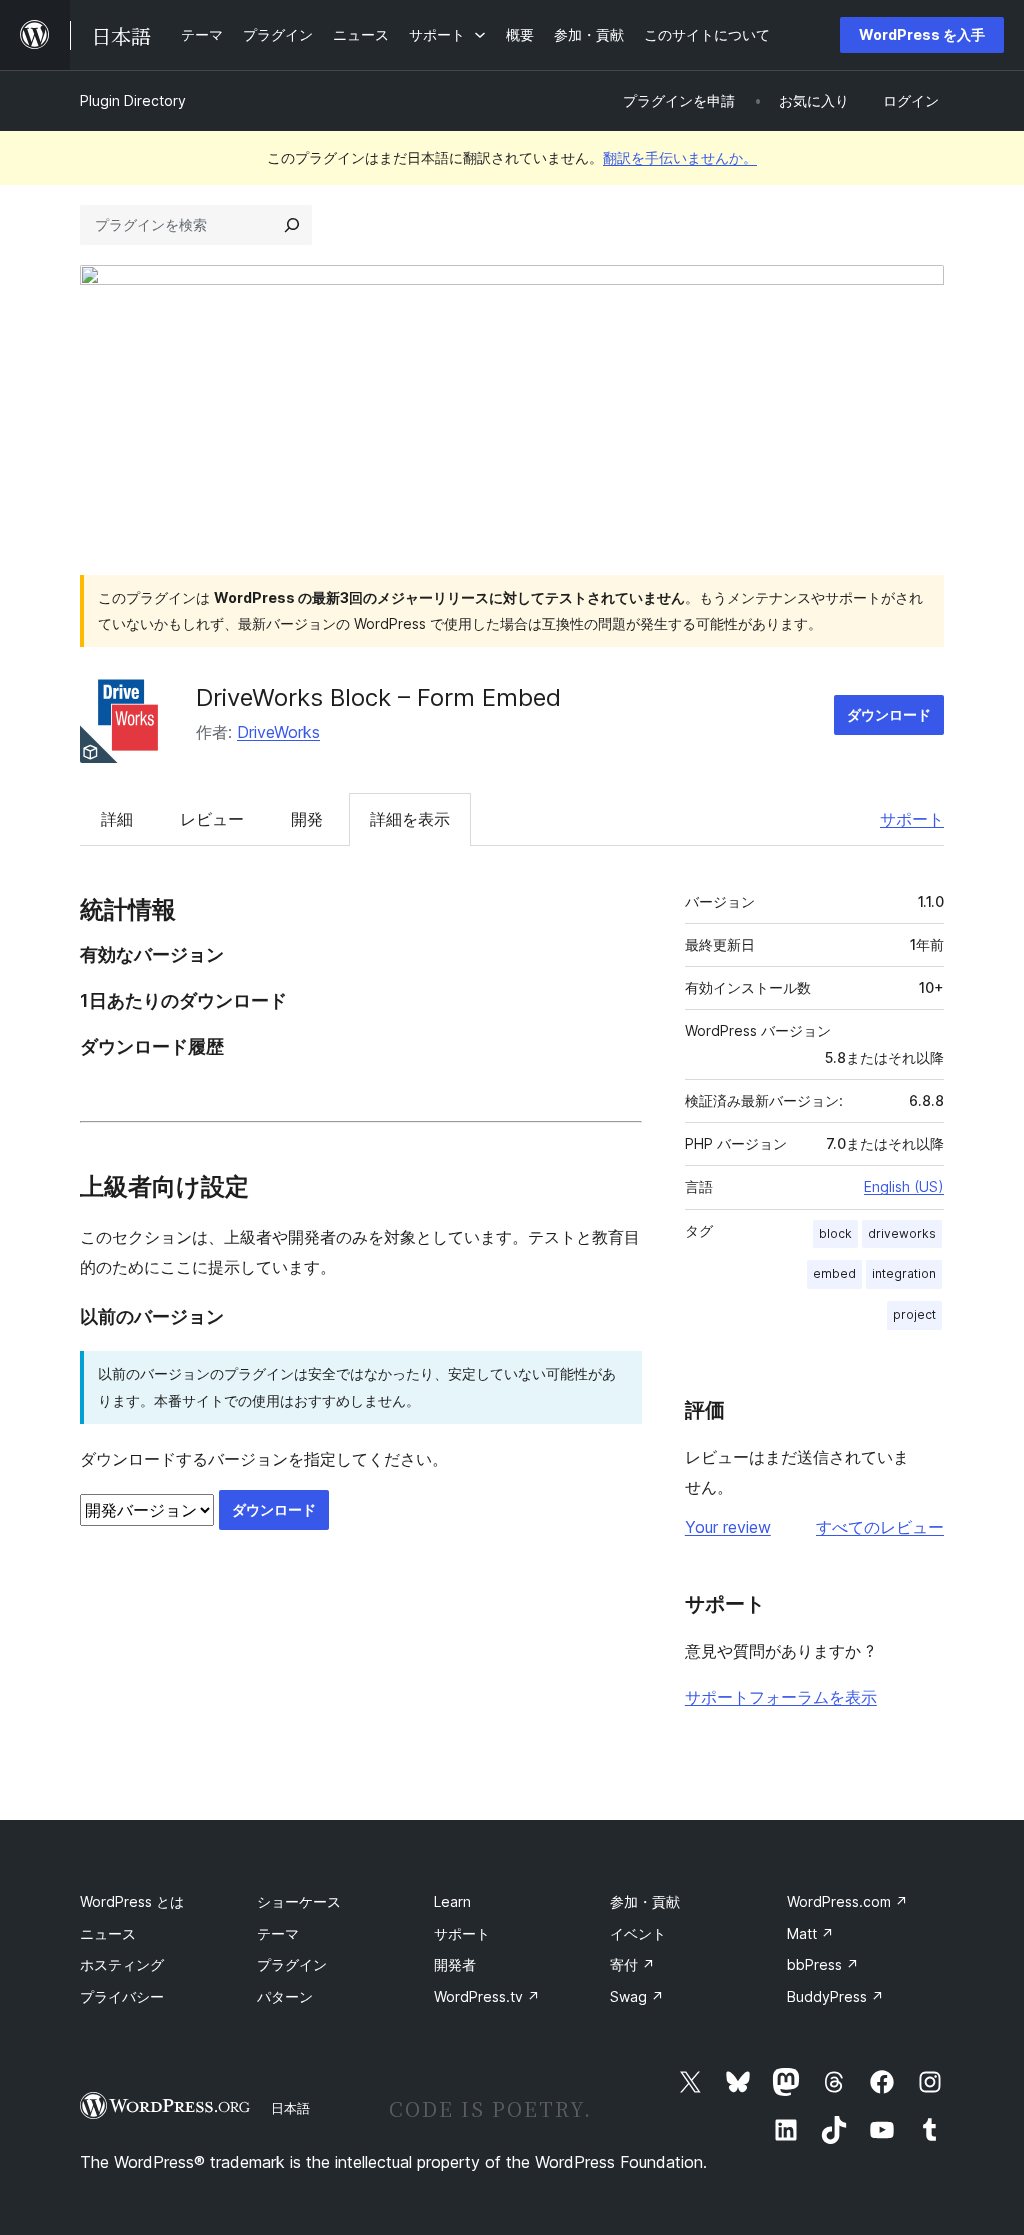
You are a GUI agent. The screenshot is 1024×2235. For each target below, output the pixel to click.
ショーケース (299, 1901)
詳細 (117, 819)
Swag (637, 1996)
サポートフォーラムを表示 (781, 1697)
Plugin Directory (133, 100)
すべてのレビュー (880, 1527)
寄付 (632, 1964)
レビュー (212, 819)
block (835, 1233)
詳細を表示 (410, 819)
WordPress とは (132, 1901)
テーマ (278, 1933)
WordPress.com (847, 1901)
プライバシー (122, 1996)
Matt (810, 1933)
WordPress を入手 (922, 34)
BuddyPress (835, 1996)
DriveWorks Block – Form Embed (378, 697)
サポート (912, 819)
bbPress (823, 1964)
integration (904, 1273)
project (914, 1314)
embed (834, 1273)
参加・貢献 (645, 1901)
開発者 (455, 1964)
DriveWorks (278, 732)
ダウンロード (889, 714)
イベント (638, 1933)
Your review (728, 1527)
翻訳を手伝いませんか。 (680, 157)
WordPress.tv (487, 1996)
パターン (285, 1996)
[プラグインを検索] (292, 225)
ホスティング (122, 1964)
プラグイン (292, 1964)
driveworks (902, 1233)
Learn (452, 1901)
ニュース (108, 1933)
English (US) (904, 1186)
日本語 (290, 2108)
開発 (307, 819)
